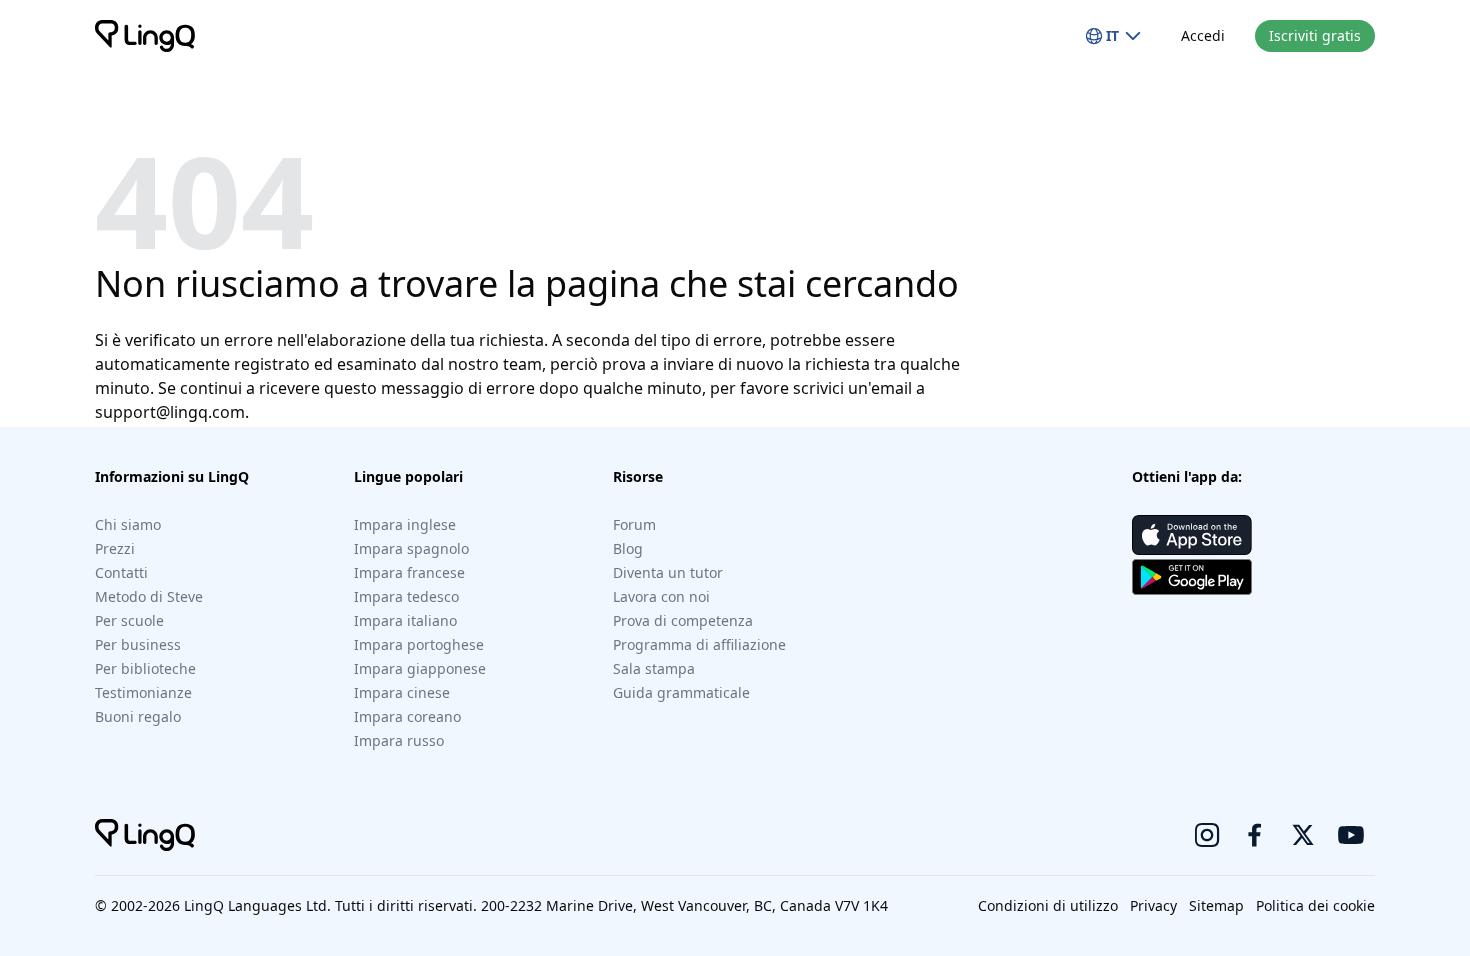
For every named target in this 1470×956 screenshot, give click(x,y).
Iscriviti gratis (1315, 35)
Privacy (1153, 905)
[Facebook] (1255, 835)
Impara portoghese (419, 644)
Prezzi (115, 548)
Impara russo (399, 740)
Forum (634, 524)
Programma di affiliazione (699, 644)
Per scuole (129, 620)
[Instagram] (1207, 835)
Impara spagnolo (411, 548)
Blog (628, 548)
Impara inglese (405, 524)
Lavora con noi (661, 596)
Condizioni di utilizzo (1048, 905)
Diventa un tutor (668, 572)
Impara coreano (407, 716)
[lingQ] (145, 36)
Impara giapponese (420, 668)
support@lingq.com (170, 412)
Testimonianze (143, 692)
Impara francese (409, 572)
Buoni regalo (138, 716)
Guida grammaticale (681, 692)
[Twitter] (1303, 835)
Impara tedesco (406, 596)
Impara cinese (402, 692)
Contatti (121, 572)
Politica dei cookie (1315, 905)
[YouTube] (1351, 835)
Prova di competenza (683, 620)
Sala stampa (654, 668)
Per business (138, 644)
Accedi (1203, 35)
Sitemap (1216, 905)
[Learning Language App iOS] (1192, 535)
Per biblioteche (145, 668)
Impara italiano (405, 620)
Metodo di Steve (149, 596)
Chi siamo (128, 524)
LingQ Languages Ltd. (257, 905)
